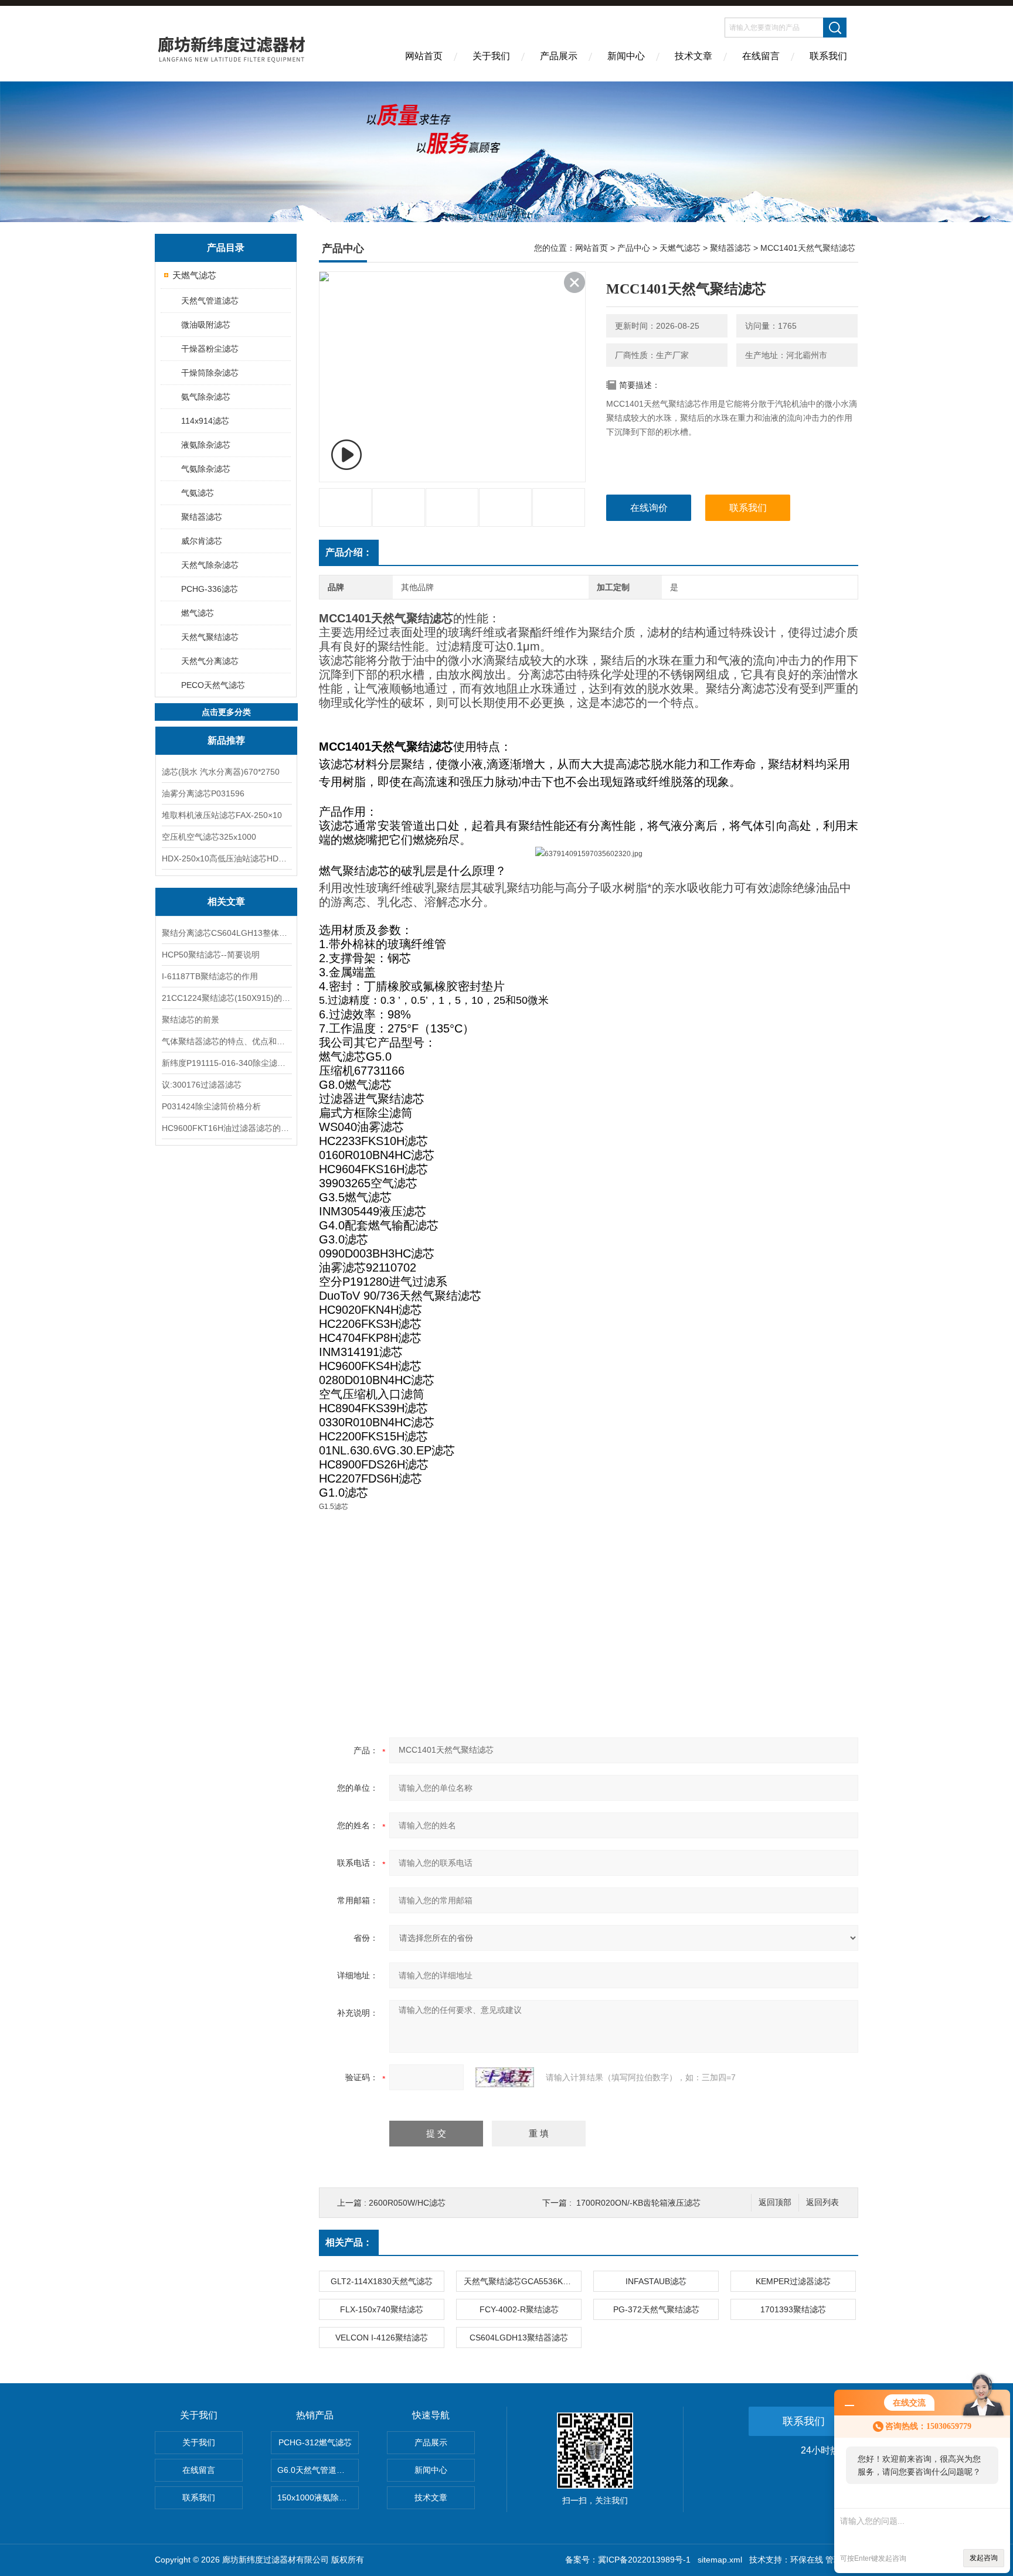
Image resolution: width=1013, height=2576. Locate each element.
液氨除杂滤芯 (206, 445)
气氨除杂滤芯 (206, 469)
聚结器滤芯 (202, 517)
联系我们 (828, 56)
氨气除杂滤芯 (206, 397)
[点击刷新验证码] (505, 2077)
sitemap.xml (720, 2560)
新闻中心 (626, 56)
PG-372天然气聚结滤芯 (656, 2309)
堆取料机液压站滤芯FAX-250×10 (222, 815)
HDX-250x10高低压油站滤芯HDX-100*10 (226, 858)
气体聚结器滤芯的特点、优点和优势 (226, 1041)
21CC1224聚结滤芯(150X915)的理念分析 (226, 998)
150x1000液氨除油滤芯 (318, 2497)
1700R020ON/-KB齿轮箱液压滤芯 (638, 2203)
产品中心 (634, 248)
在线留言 (761, 56)
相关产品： (349, 2242)
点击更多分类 (226, 712)
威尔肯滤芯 (202, 541)
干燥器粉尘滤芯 (210, 349)
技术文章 (694, 56)
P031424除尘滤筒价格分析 (211, 1106)
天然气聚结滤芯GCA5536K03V (521, 2281)
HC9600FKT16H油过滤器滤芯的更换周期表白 (226, 1128)
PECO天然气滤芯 (213, 685)
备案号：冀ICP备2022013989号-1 (628, 2560)
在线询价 (649, 508)
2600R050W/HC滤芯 (407, 2203)
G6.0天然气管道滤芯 (315, 2470)
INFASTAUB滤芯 (656, 2281)
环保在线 (807, 2560)
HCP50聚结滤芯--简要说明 (211, 955)
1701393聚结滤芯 (793, 2309)
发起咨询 (984, 2558)
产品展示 (559, 56)
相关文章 (226, 902)
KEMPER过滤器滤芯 (793, 2281)
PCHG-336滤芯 (210, 589)
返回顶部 (775, 2202)
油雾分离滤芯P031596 (203, 793)
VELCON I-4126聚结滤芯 (382, 2338)
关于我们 (491, 56)
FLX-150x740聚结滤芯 (382, 2309)
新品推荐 (226, 740)
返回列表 (822, 2202)
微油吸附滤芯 (206, 325)
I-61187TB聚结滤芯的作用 (210, 976)
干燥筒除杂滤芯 (210, 373)
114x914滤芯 (205, 421)
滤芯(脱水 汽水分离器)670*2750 (221, 772)
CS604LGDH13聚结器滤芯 (519, 2338)
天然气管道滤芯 (210, 301)
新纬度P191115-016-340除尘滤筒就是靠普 (226, 1063)
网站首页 (424, 56)
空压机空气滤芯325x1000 (209, 837)
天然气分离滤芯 (210, 661)
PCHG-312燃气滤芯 (315, 2442)
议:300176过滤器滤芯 (202, 1085)
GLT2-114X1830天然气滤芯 (382, 2281)
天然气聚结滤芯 (210, 637)
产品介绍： (349, 552)
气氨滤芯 (198, 493)
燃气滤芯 (198, 613)
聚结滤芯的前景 (191, 1020)
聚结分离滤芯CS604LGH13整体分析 (226, 933)
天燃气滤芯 (194, 275)
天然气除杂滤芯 (210, 565)
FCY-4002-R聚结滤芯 (519, 2309)
